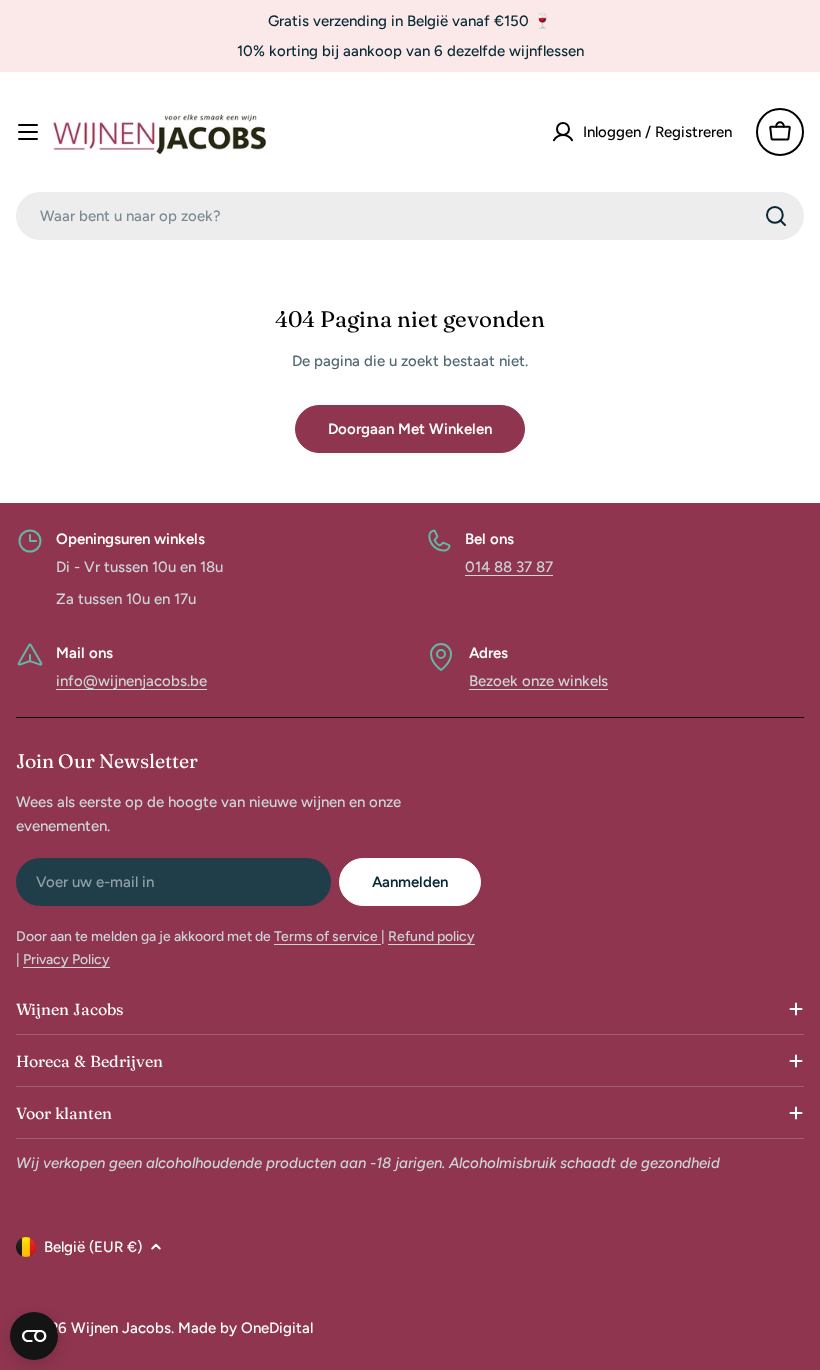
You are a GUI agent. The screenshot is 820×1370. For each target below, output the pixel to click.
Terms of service (327, 936)
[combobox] (410, 216)
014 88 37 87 (509, 567)
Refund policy (431, 936)
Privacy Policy (66, 959)
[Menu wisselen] (28, 132)
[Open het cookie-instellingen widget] (34, 1336)
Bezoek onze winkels (538, 681)
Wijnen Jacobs (121, 1328)
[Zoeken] (776, 216)
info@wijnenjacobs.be (131, 681)
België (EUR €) (93, 1247)
